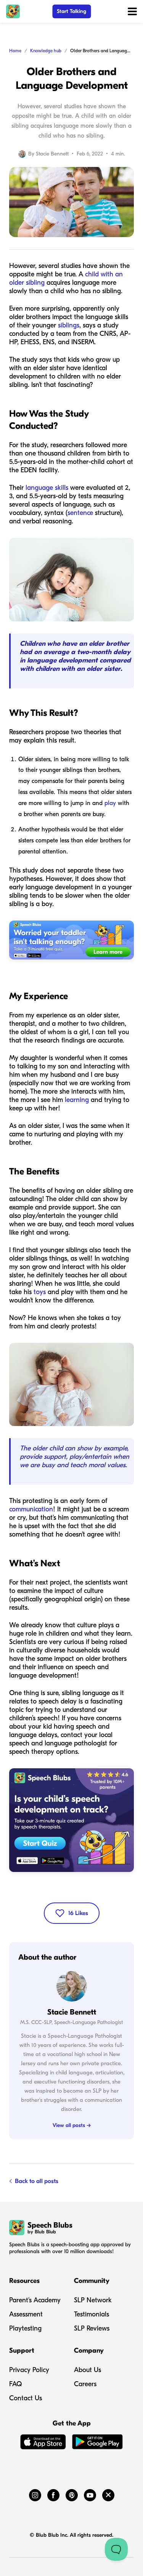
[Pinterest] (72, 2494)
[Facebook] (53, 2494)
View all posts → (72, 2125)
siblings (69, 325)
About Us (88, 2370)
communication (31, 1509)
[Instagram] (35, 2494)
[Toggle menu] (132, 11)
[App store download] (43, 2443)
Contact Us (26, 2398)
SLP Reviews (92, 2328)
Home (15, 51)
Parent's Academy (35, 2300)
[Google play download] (98, 2443)
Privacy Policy (29, 2370)
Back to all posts (37, 2181)
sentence (80, 513)
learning (76, 1100)
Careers (85, 2384)
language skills (47, 488)
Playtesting (25, 2328)
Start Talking (71, 11)
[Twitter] (108, 2494)
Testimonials (92, 2314)
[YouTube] (90, 2494)
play (110, 803)
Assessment (26, 2314)
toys (40, 1292)
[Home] (13, 11)
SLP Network (93, 2300)
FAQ (15, 2384)
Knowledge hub (46, 51)
